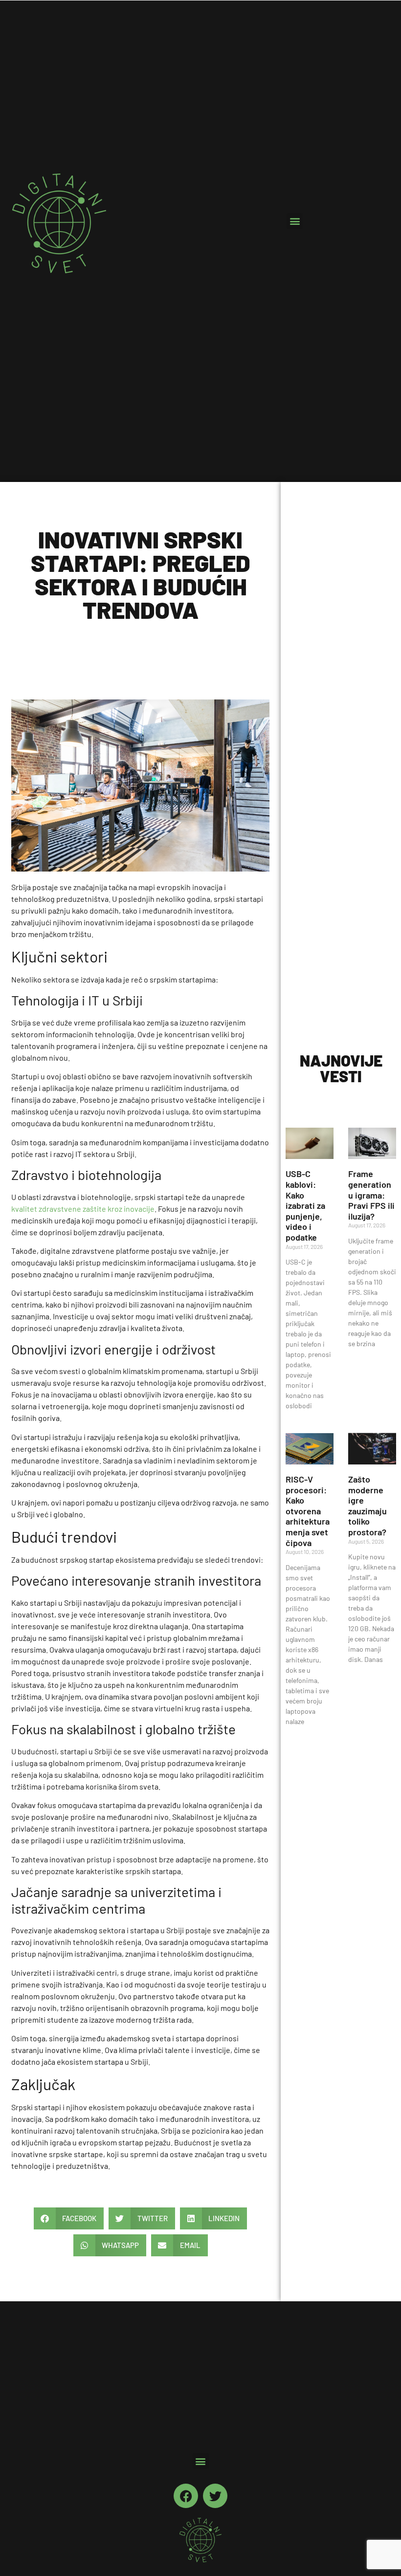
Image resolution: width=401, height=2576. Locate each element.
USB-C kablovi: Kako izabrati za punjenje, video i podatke (305, 1205)
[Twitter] (215, 2496)
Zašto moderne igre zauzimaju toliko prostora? (368, 1506)
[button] (295, 221)
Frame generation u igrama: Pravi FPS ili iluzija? (371, 1195)
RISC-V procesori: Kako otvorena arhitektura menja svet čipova (308, 1511)
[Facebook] (186, 2496)
